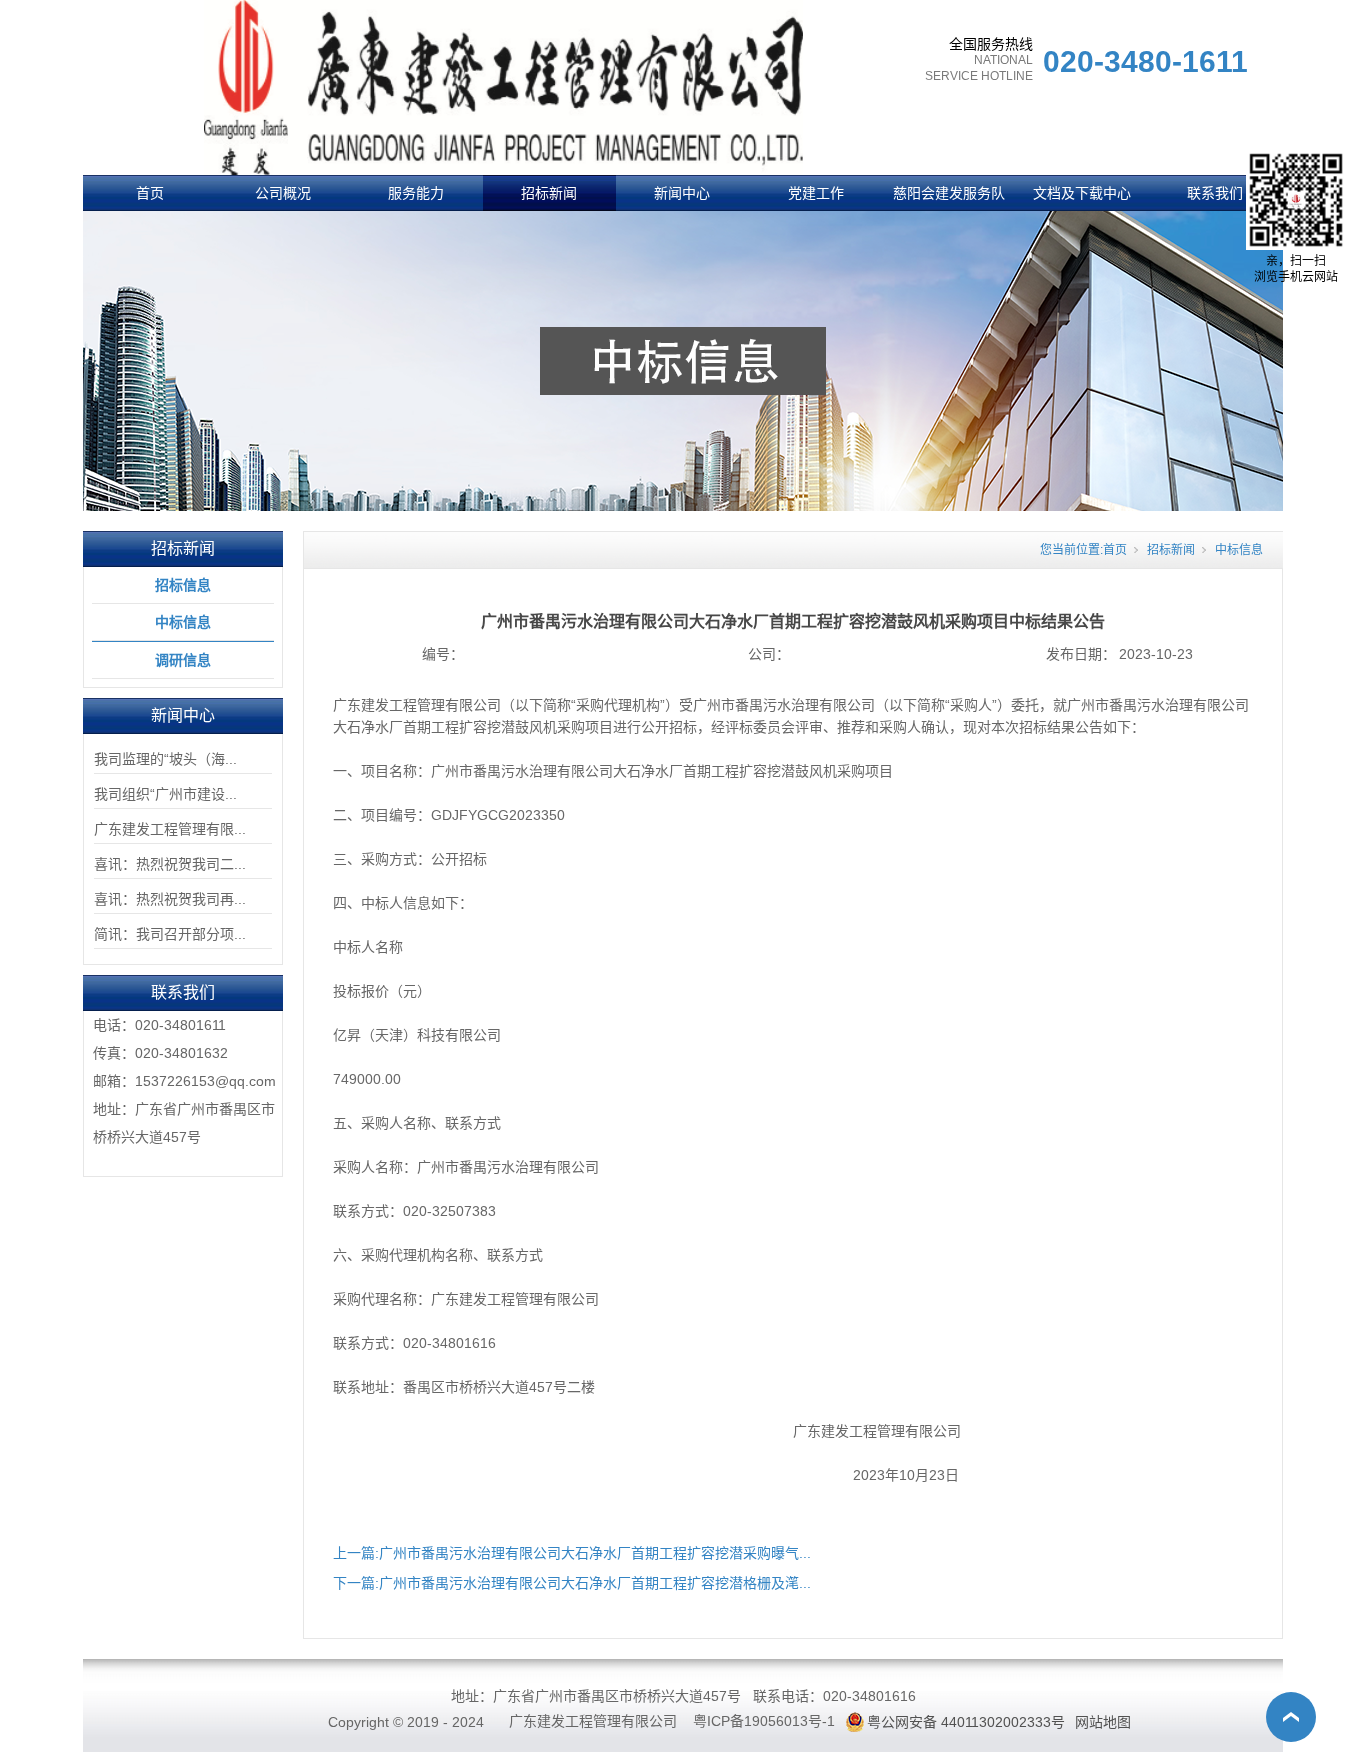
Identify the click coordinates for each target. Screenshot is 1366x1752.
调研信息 (183, 660)
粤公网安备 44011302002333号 (966, 1722)
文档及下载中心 (1082, 193)
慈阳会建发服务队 (949, 193)
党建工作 (816, 193)
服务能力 (416, 193)
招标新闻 (549, 193)
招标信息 (183, 585)
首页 (150, 193)
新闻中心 (682, 193)
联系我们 (1215, 193)
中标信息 (183, 622)
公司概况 (283, 193)
